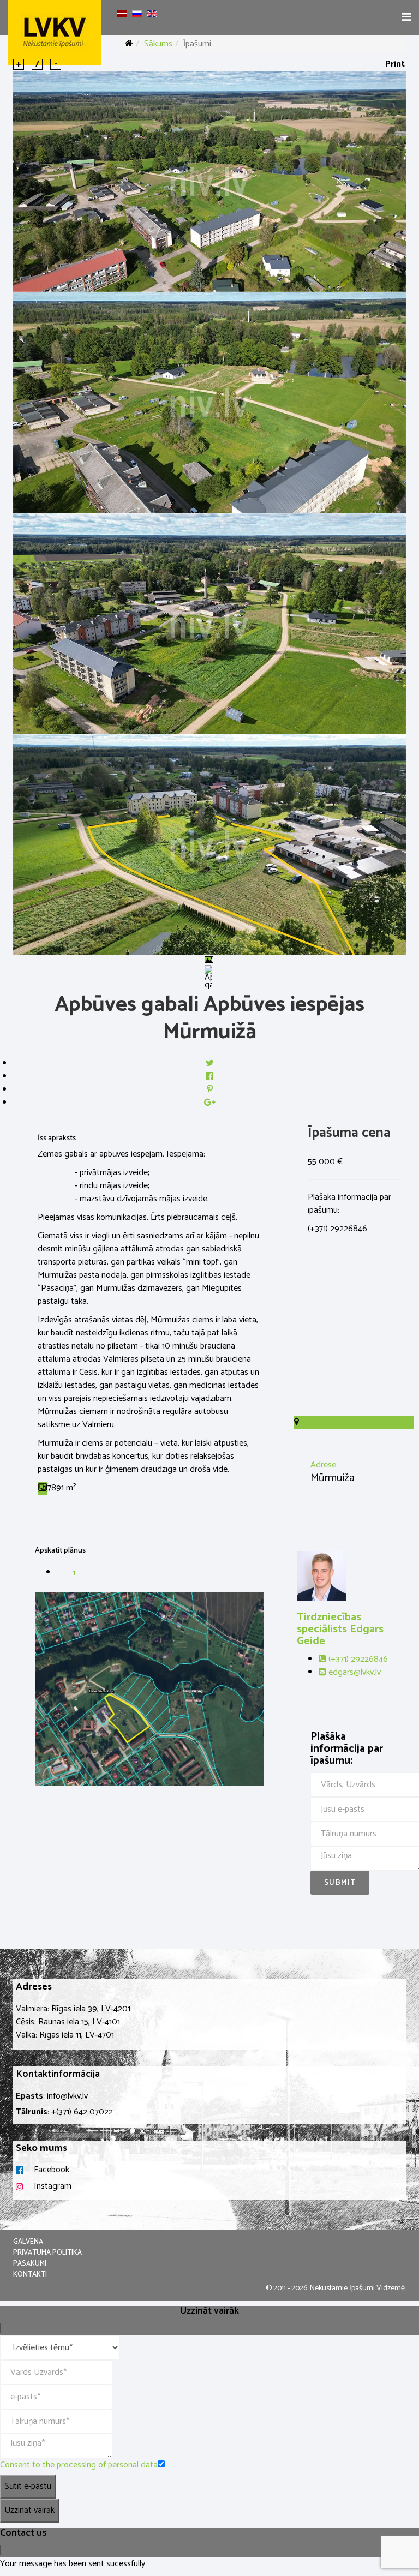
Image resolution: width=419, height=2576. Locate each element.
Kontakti (30, 2275)
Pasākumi (30, 2264)
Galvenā (28, 2242)
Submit (340, 1883)
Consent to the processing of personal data (79, 2465)
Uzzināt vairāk (29, 2510)
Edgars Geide (340, 1629)
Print (395, 64)
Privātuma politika (47, 2253)
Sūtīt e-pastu (28, 2486)
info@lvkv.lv (67, 2096)
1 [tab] (74, 1573)
